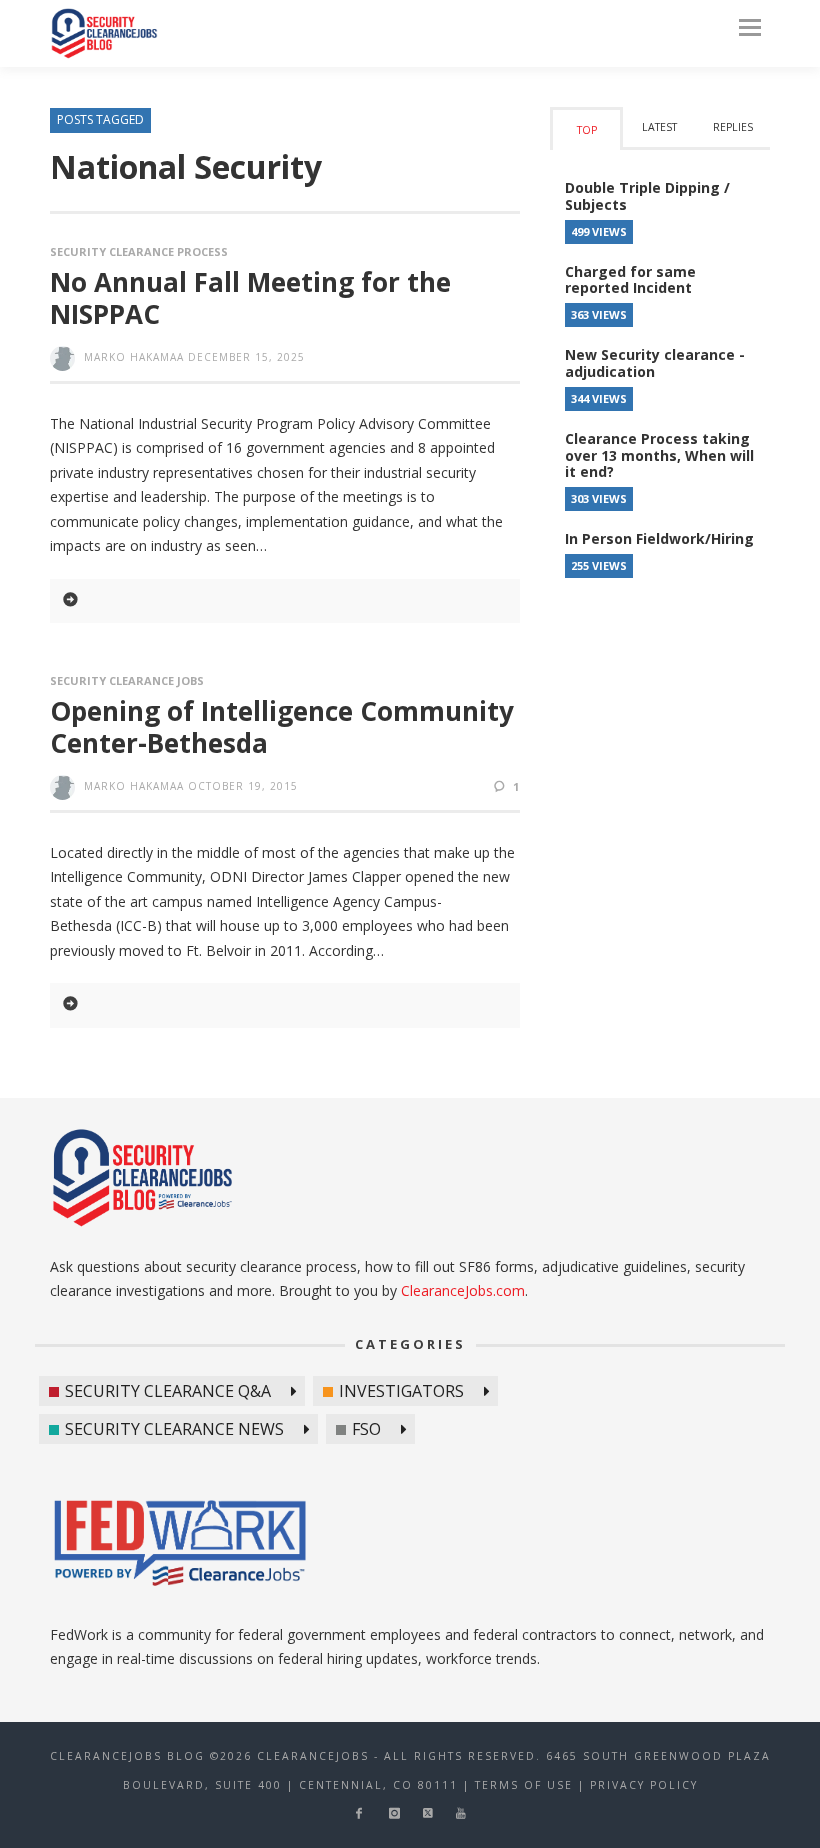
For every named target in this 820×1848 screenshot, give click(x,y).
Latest (659, 127)
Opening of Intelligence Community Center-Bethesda (282, 726)
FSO (366, 1429)
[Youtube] (460, 1813)
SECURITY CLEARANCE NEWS (174, 1429)
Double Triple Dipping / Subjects (647, 196)
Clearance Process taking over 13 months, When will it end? (659, 455)
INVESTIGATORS (401, 1391)
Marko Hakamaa (134, 357)
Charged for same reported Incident (630, 280)
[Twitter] (428, 1813)
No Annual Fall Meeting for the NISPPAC (250, 297)
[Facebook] (358, 1813)
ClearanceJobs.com (463, 1290)
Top (587, 130)
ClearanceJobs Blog (104, 33)
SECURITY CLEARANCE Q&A (168, 1391)
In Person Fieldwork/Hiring (659, 538)
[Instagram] (394, 1813)
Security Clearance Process (139, 251)
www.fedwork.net (183, 1546)
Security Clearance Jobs (127, 680)
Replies (733, 127)
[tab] (586, 128)
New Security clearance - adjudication (655, 363)
